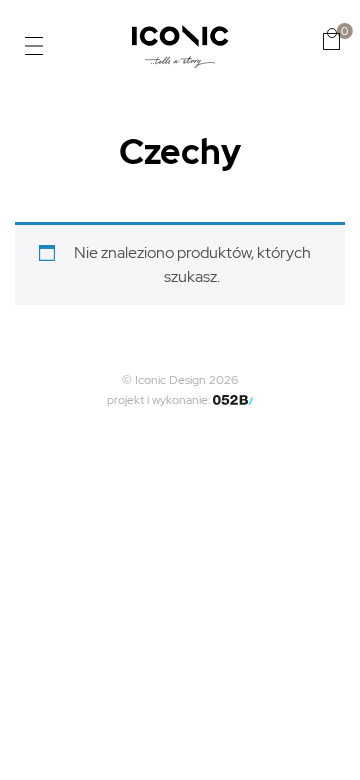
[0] (331, 39)
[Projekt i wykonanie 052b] (233, 400)
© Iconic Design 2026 (180, 380)
